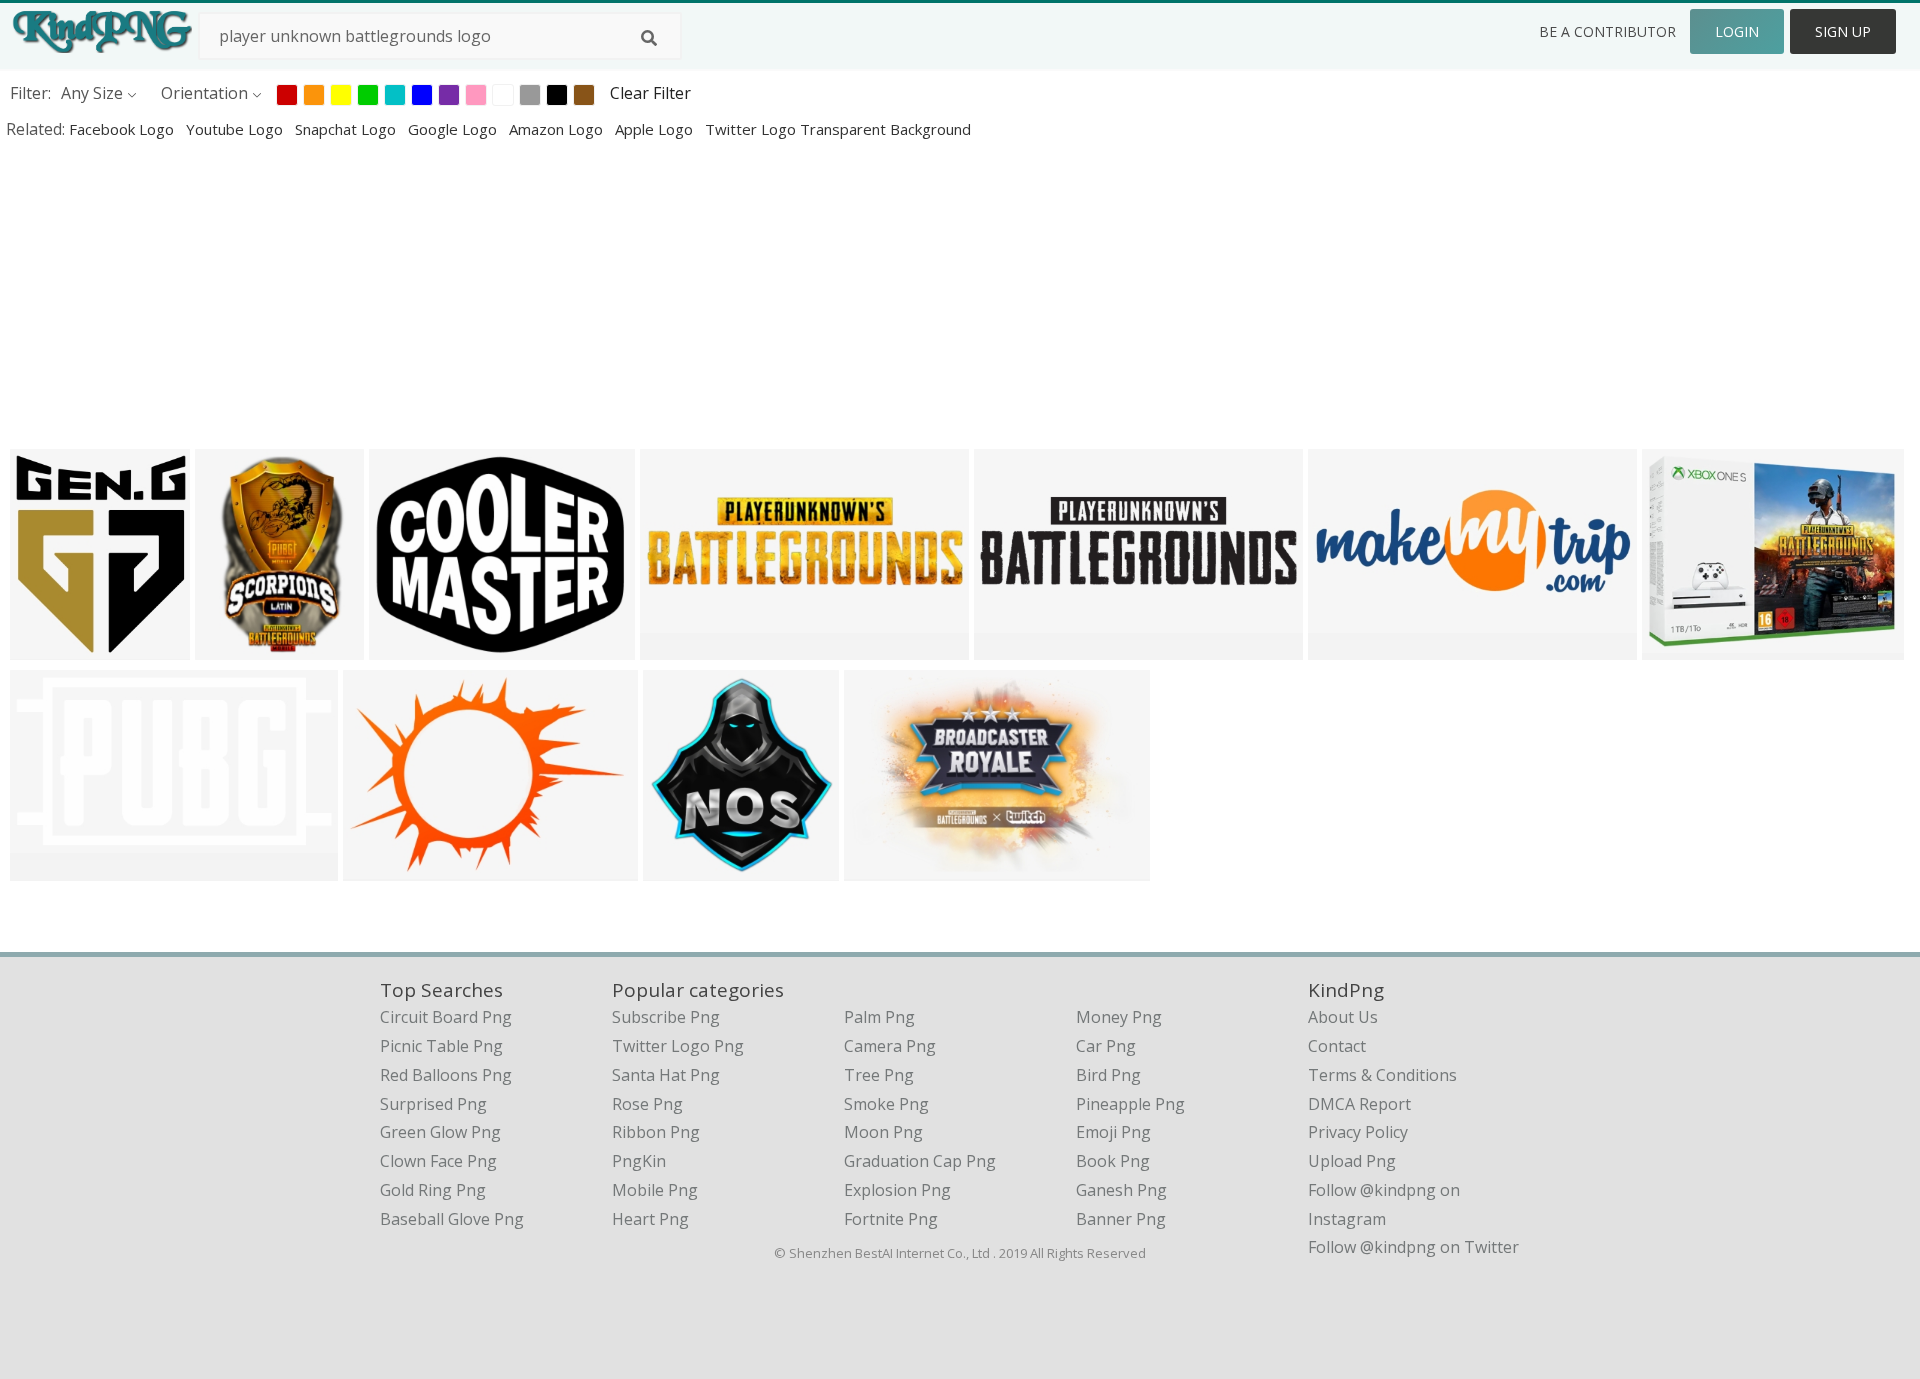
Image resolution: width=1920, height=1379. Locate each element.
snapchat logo (347, 129)
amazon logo (558, 129)
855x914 (680, 867)
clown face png (438, 1161)
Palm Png (879, 1017)
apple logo (656, 129)
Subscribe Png (666, 1017)
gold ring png (433, 1190)
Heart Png (650, 1219)
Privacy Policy (1358, 1132)
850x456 (47, 867)
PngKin (639, 1161)
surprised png (433, 1104)
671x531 (406, 646)
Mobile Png (655, 1190)
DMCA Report (1359, 1104)
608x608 (1679, 646)
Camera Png (890, 1046)
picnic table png (441, 1046)
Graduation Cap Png (920, 1161)
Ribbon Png (656, 1132)
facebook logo (123, 129)
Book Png (1113, 1161)
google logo (454, 129)
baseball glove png (452, 1219)
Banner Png (1121, 1219)
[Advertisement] (600, 294)
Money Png (1119, 1017)
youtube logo (236, 129)
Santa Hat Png (666, 1075)
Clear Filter (650, 93)
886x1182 (236, 646)
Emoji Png (1113, 1132)
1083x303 (1015, 646)
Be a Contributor (1607, 31)
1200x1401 (55, 646)
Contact (1337, 1046)
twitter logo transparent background (838, 129)
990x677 (881, 867)
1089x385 (1349, 646)
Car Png (1106, 1046)
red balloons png (446, 1075)
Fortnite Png (891, 1219)
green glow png (440, 1132)
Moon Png (883, 1132)
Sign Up (1843, 31)
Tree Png (879, 1075)
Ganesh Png (1121, 1190)
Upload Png (1352, 1161)
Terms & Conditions (1382, 1075)
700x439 (677, 646)
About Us (1343, 1017)
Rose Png (647, 1104)
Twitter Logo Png (678, 1046)
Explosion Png (897, 1190)
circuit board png (446, 1017)
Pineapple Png (1130, 1104)
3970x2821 (388, 867)
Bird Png (1108, 1075)
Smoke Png (886, 1104)
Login (1737, 31)
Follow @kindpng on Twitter (1413, 1247)
